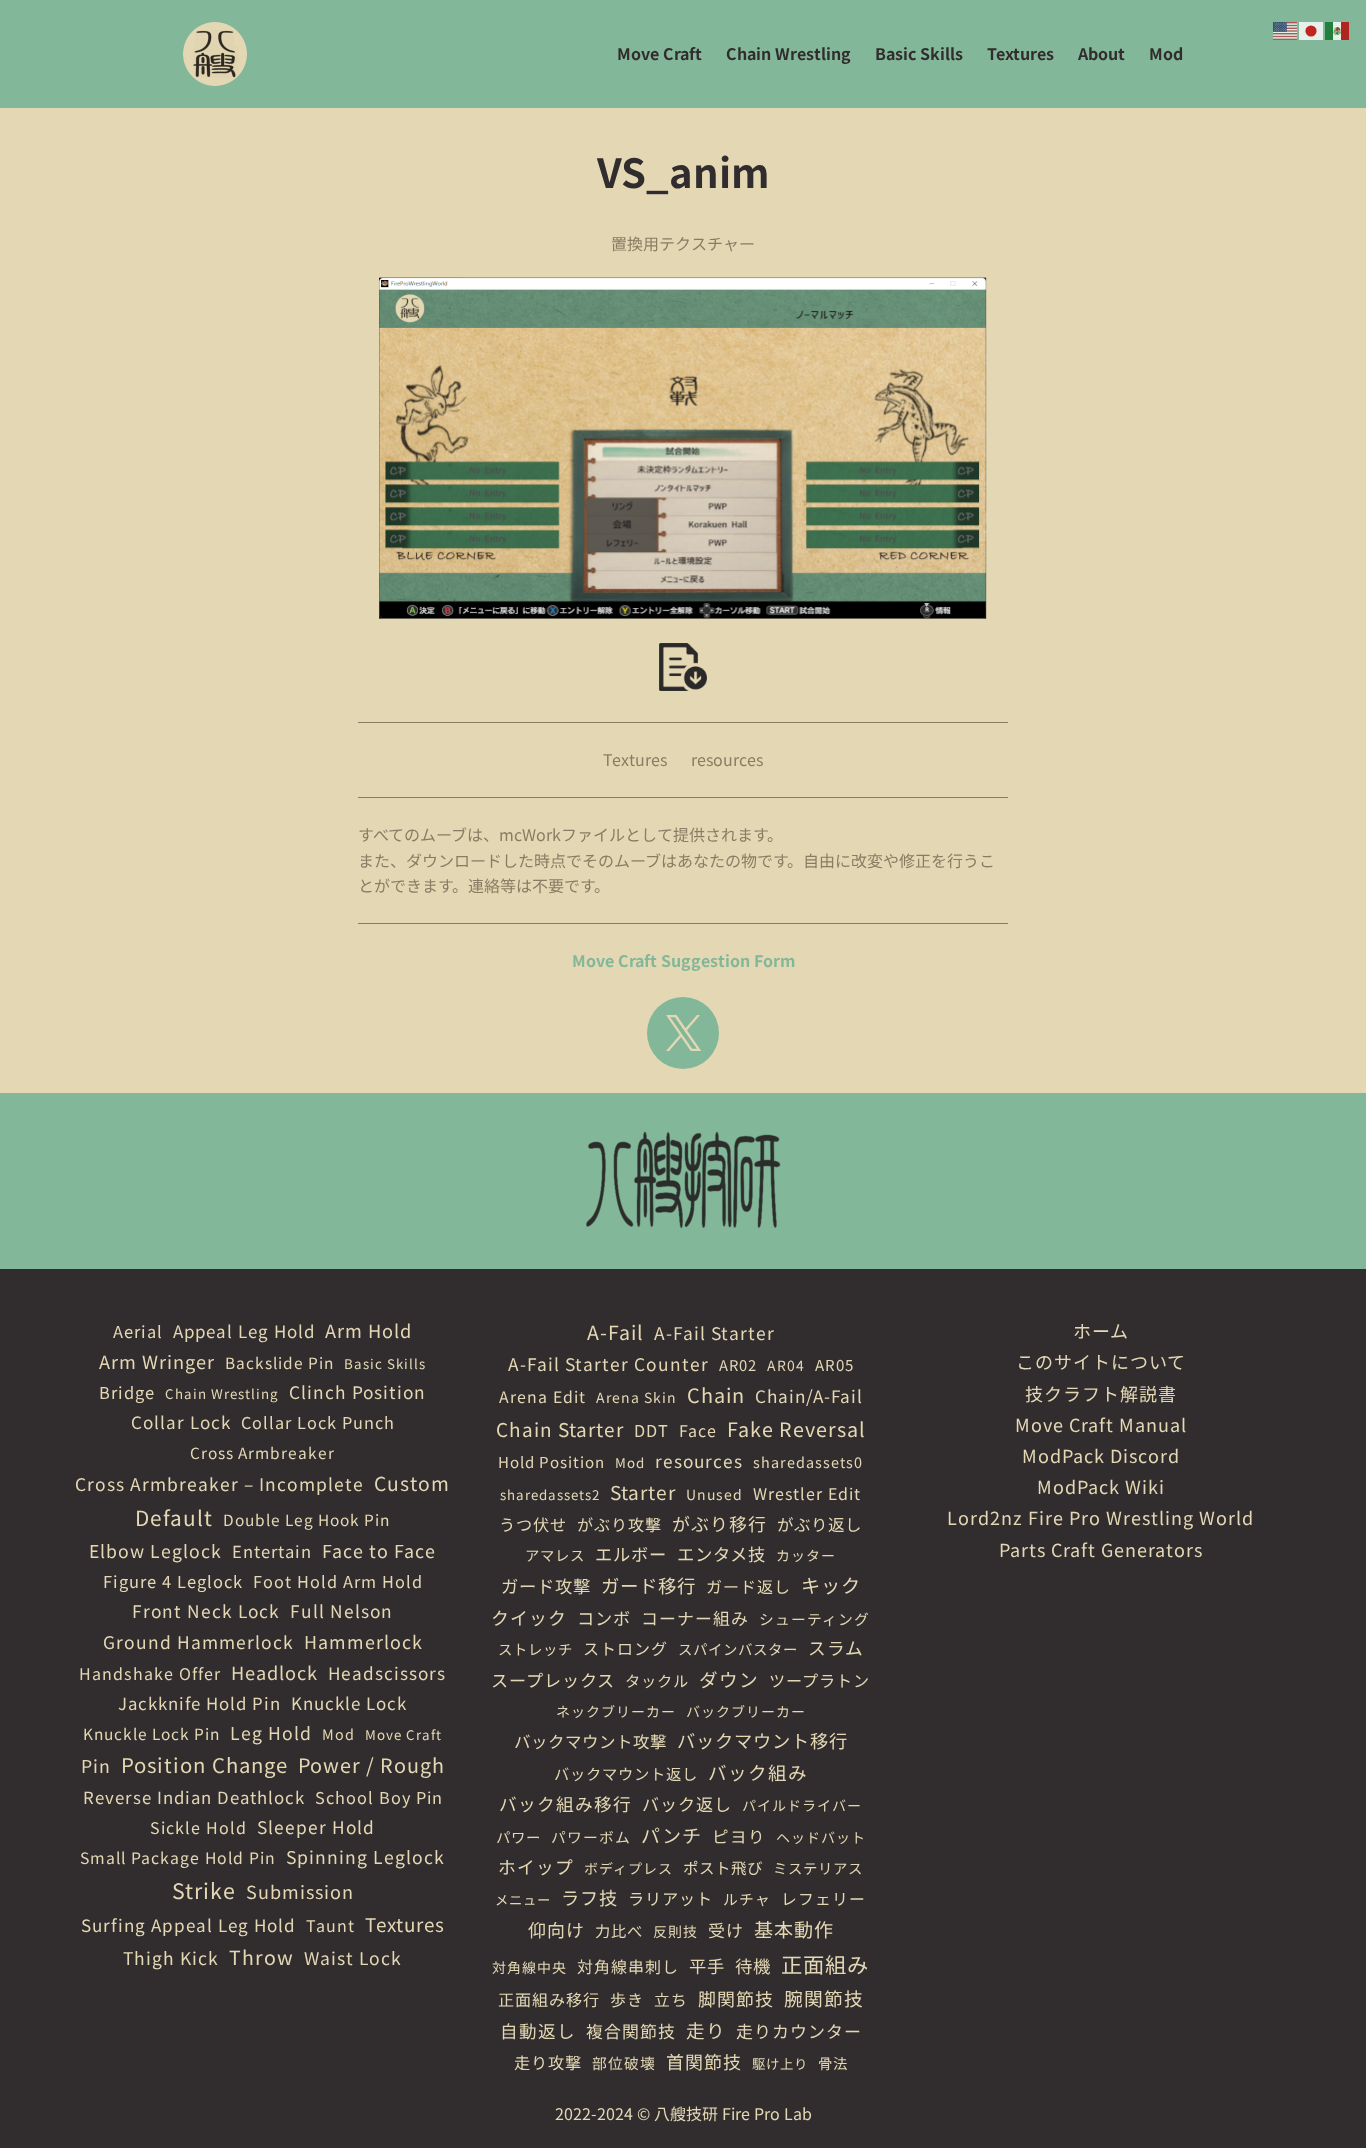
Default (174, 1517)
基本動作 (794, 1929)
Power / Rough (371, 1764)
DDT (651, 1430)
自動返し (538, 2030)
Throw (261, 1956)
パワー (518, 1836)
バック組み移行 (565, 1803)
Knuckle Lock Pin (151, 1733)
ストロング (625, 1648)
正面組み (825, 1963)
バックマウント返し (626, 1773)
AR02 (738, 1364)
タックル (657, 1680)
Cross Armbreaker (262, 1452)
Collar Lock (181, 1421)
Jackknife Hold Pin (199, 1703)
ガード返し (748, 1586)
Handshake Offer (150, 1673)
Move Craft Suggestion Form (683, 960)
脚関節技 (736, 1998)
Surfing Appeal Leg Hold (188, 1924)
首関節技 (704, 2061)
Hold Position (551, 1461)
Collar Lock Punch (318, 1422)
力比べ (619, 1930)
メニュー (523, 1899)
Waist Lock (353, 1957)
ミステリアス (818, 1867)
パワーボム (591, 1836)
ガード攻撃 (546, 1585)
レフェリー (823, 1898)
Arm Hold (368, 1330)
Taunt (330, 1925)
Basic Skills (385, 1363)
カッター (806, 1555)
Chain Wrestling (222, 1393)
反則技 (675, 1931)
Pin (96, 1765)
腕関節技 (824, 1997)
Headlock (274, 1672)
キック (831, 1585)
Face (698, 1430)
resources (727, 759)
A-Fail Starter (714, 1332)
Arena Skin (636, 1397)
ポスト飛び (723, 1867)
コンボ (604, 1617)
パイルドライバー (802, 1805)
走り (706, 2029)
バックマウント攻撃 (590, 1741)
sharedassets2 (550, 1494)
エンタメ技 (721, 1553)
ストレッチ (535, 1648)
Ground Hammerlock (198, 1641)
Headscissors (387, 1672)
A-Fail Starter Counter (608, 1363)
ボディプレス (628, 1868)
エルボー (631, 1553)
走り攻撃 (548, 2062)
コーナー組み (695, 1617)
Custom (412, 1483)
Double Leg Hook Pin (306, 1519)
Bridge (127, 1392)
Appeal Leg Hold (244, 1330)
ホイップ (536, 1866)
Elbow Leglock (155, 1550)
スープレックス (553, 1679)
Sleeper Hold (316, 1826)
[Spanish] (1338, 28)
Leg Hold (271, 1732)
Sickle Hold (198, 1827)
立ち (671, 1999)
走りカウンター (799, 2030)
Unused (714, 1494)
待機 (753, 1965)
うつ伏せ (533, 1524)
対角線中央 (529, 1967)
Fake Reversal (796, 1428)
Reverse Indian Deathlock (194, 1797)
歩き (627, 1999)
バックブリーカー (746, 1711)
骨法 (833, 2062)
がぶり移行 (719, 1523)
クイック (529, 1617)
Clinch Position (357, 1391)
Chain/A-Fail (809, 1395)
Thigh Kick (171, 1957)
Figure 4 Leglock (173, 1581)
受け (726, 1929)
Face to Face (379, 1550)
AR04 (786, 1365)
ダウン (729, 1678)
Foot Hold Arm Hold (338, 1581)
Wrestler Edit (807, 1493)
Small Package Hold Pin (178, 1857)
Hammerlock (363, 1641)
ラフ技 (589, 1897)
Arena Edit (542, 1396)
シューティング (814, 1618)
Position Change (204, 1764)
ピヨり (739, 1836)
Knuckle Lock (349, 1702)
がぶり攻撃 (619, 1524)
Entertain (272, 1551)
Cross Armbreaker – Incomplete (219, 1483)
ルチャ (747, 1898)
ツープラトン (819, 1680)
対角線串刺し (628, 1966)
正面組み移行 (549, 1999)
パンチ (671, 1834)
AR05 (834, 1364)
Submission (300, 1891)
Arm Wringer (157, 1361)
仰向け (556, 1929)
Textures (635, 759)
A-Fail (615, 1331)
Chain (716, 1394)
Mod (338, 1733)
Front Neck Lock (206, 1610)
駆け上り (780, 2063)
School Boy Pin (379, 1797)
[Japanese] (1312, 28)
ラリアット (670, 1898)
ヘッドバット (821, 1837)
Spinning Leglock (365, 1856)
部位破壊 (624, 2062)
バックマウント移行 (762, 1740)
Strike (204, 1889)
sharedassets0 (808, 1461)
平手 (707, 1965)
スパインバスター (738, 1648)
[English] (1286, 28)
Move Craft (403, 1734)
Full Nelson (341, 1610)
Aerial (138, 1331)
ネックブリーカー (616, 1711)
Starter (643, 1491)
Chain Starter (560, 1428)
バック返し (687, 1803)
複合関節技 (631, 2030)
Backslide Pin (279, 1362)
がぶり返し (819, 1524)
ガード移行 (648, 1585)
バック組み (758, 1771)
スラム (836, 1647)
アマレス (555, 1554)
